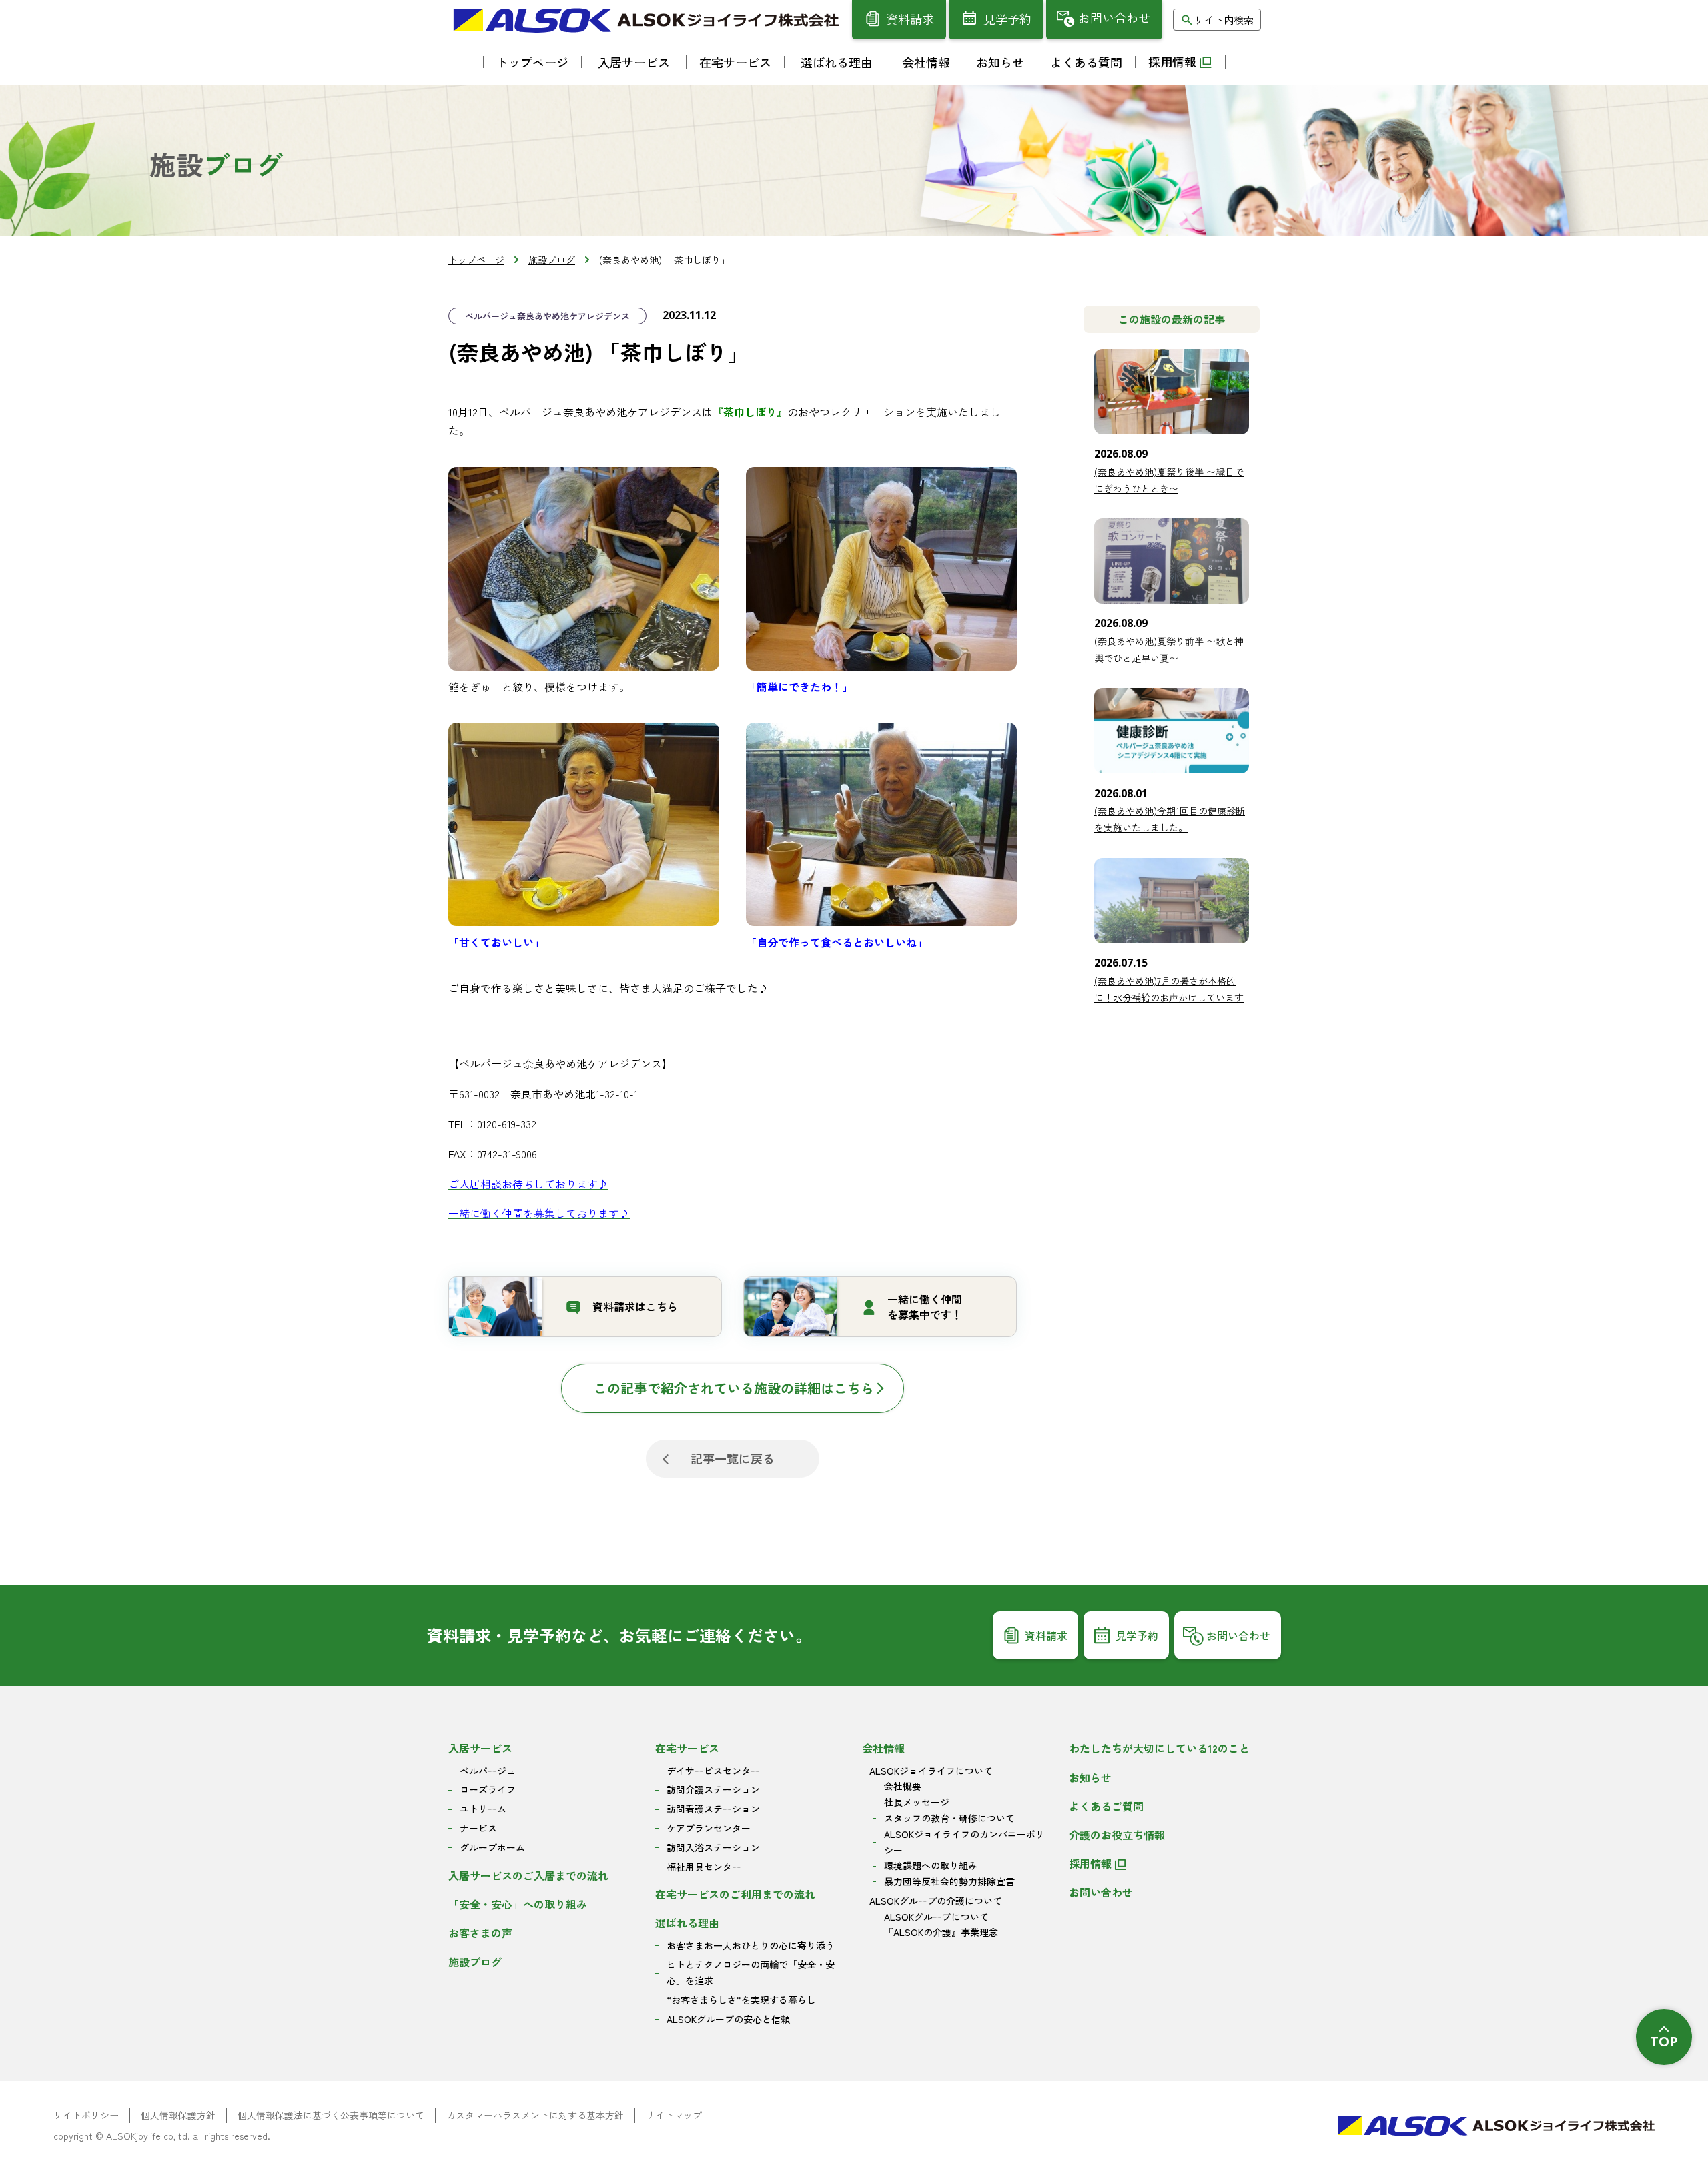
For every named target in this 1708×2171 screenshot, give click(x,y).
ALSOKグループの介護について (936, 1901)
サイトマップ (674, 2115)
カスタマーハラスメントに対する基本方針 (535, 2115)
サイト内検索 (1224, 20)
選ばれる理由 (687, 1923)
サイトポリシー (86, 2115)
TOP (1664, 2041)
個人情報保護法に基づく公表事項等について (331, 2115)
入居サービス (480, 1748)
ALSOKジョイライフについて (931, 1771)
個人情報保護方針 (178, 2115)
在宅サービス (687, 1748)
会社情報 (883, 1748)
